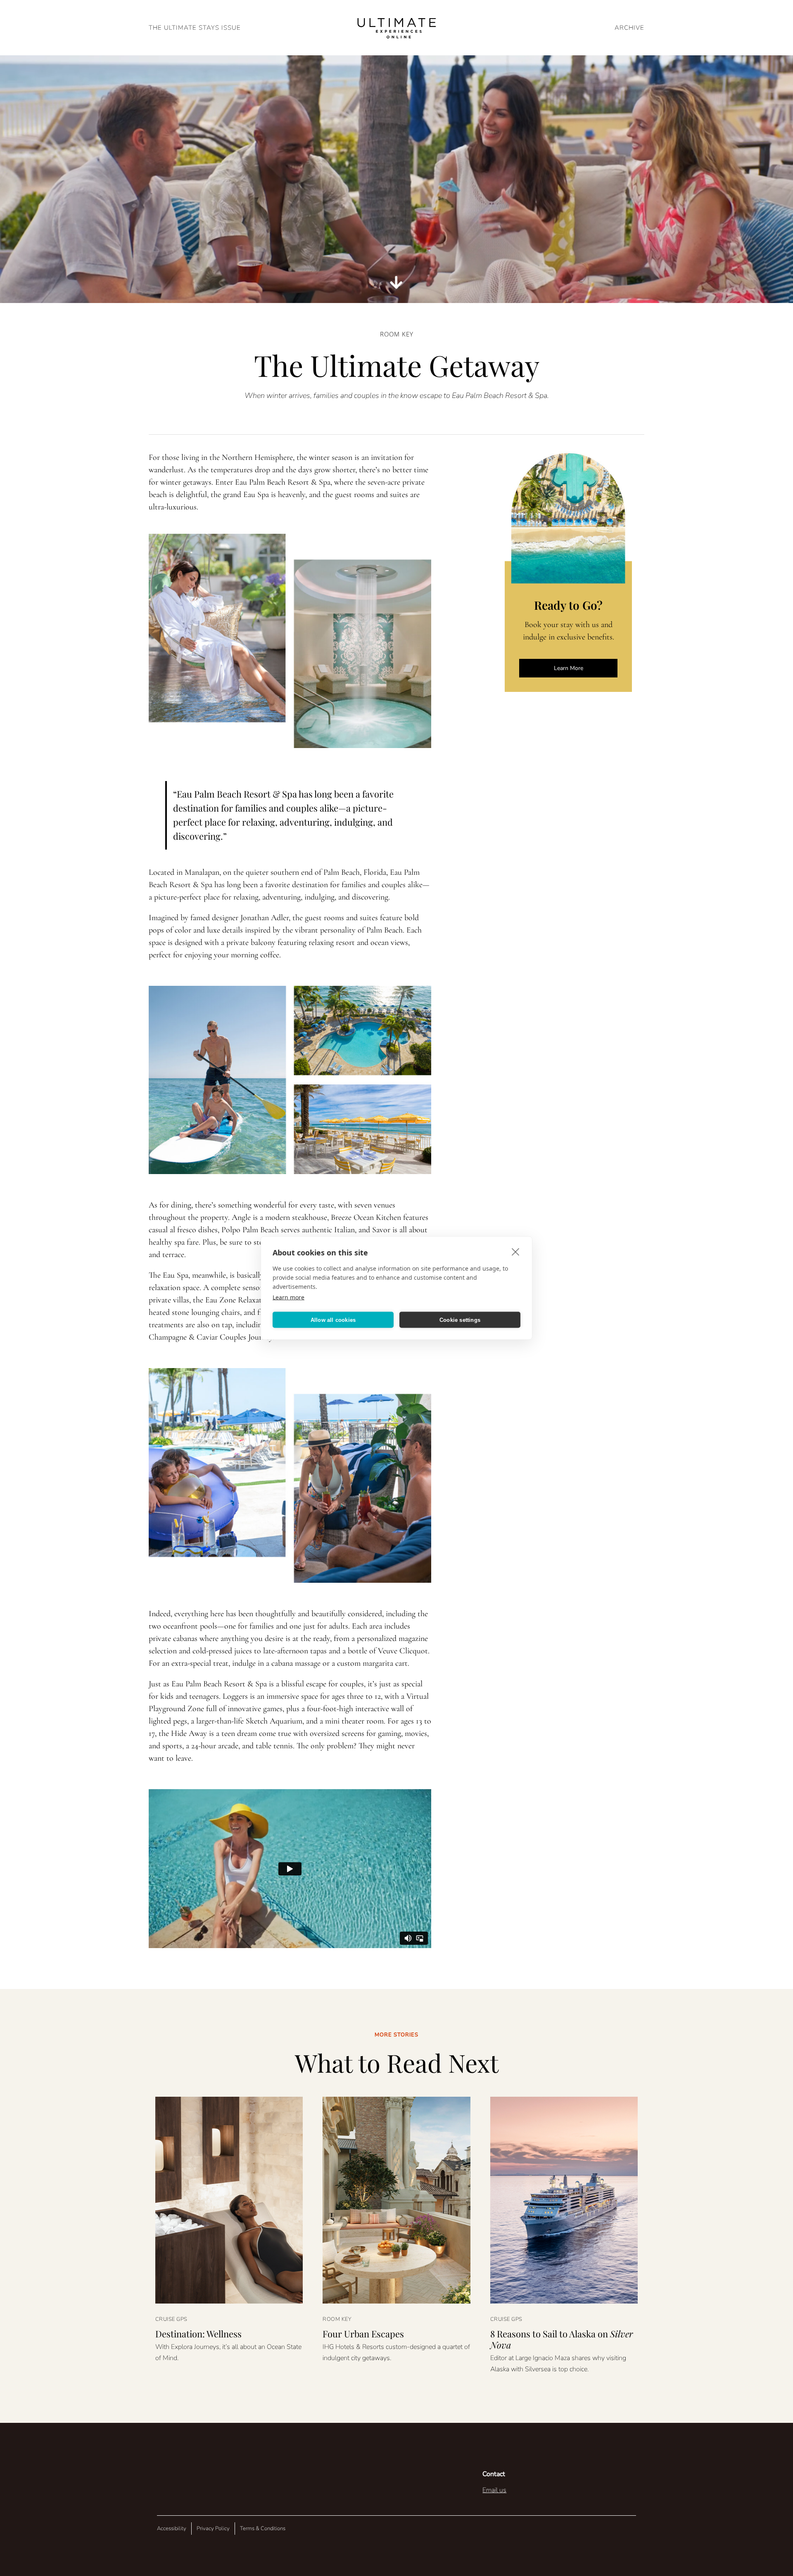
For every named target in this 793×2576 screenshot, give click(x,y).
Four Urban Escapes (363, 2334)
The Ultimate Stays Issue (195, 28)
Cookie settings (460, 1320)
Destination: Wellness (198, 2334)
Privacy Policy (213, 2529)
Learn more (288, 1297)
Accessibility (172, 2529)
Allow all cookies (333, 1320)
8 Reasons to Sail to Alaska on (562, 2339)
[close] (516, 1252)
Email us (494, 2490)
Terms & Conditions (263, 2529)
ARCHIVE (629, 28)
